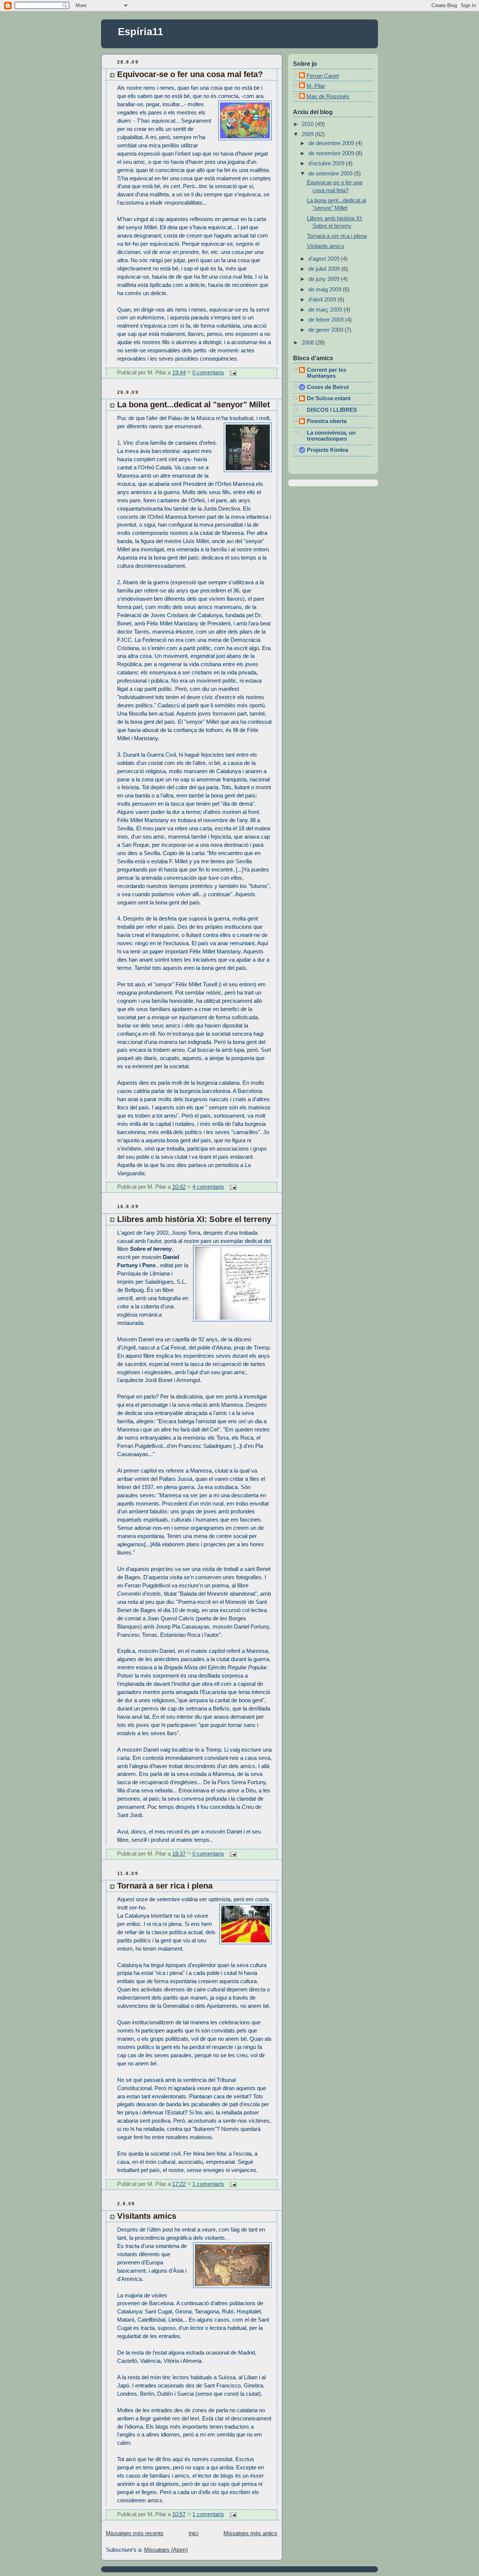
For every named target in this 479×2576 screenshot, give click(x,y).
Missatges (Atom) (166, 2550)
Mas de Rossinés (328, 97)
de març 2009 (326, 310)
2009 (308, 134)
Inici (193, 2533)
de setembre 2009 (331, 174)
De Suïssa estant (329, 398)
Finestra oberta (327, 421)
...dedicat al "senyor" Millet (193, 405)
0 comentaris (208, 373)
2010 (308, 124)
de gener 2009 (327, 330)
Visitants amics (147, 2216)
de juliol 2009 (325, 269)
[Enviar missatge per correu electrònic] (232, 373)
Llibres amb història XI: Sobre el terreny (194, 1219)
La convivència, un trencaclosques (331, 436)
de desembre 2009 (332, 143)
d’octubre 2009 (327, 163)
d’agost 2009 (325, 259)
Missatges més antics (250, 2533)
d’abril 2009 (323, 300)
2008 (308, 343)
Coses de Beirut (328, 387)
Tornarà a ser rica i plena (165, 1886)
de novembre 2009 (332, 153)
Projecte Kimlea (327, 450)
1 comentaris (208, 2184)
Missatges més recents (135, 2533)
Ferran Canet (323, 76)
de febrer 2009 (327, 320)
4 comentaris (208, 1187)
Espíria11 (141, 32)
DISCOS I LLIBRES (332, 410)
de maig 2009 (326, 290)
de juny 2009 (325, 279)
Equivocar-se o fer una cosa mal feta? (190, 74)
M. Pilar (316, 86)
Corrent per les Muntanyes (327, 373)
